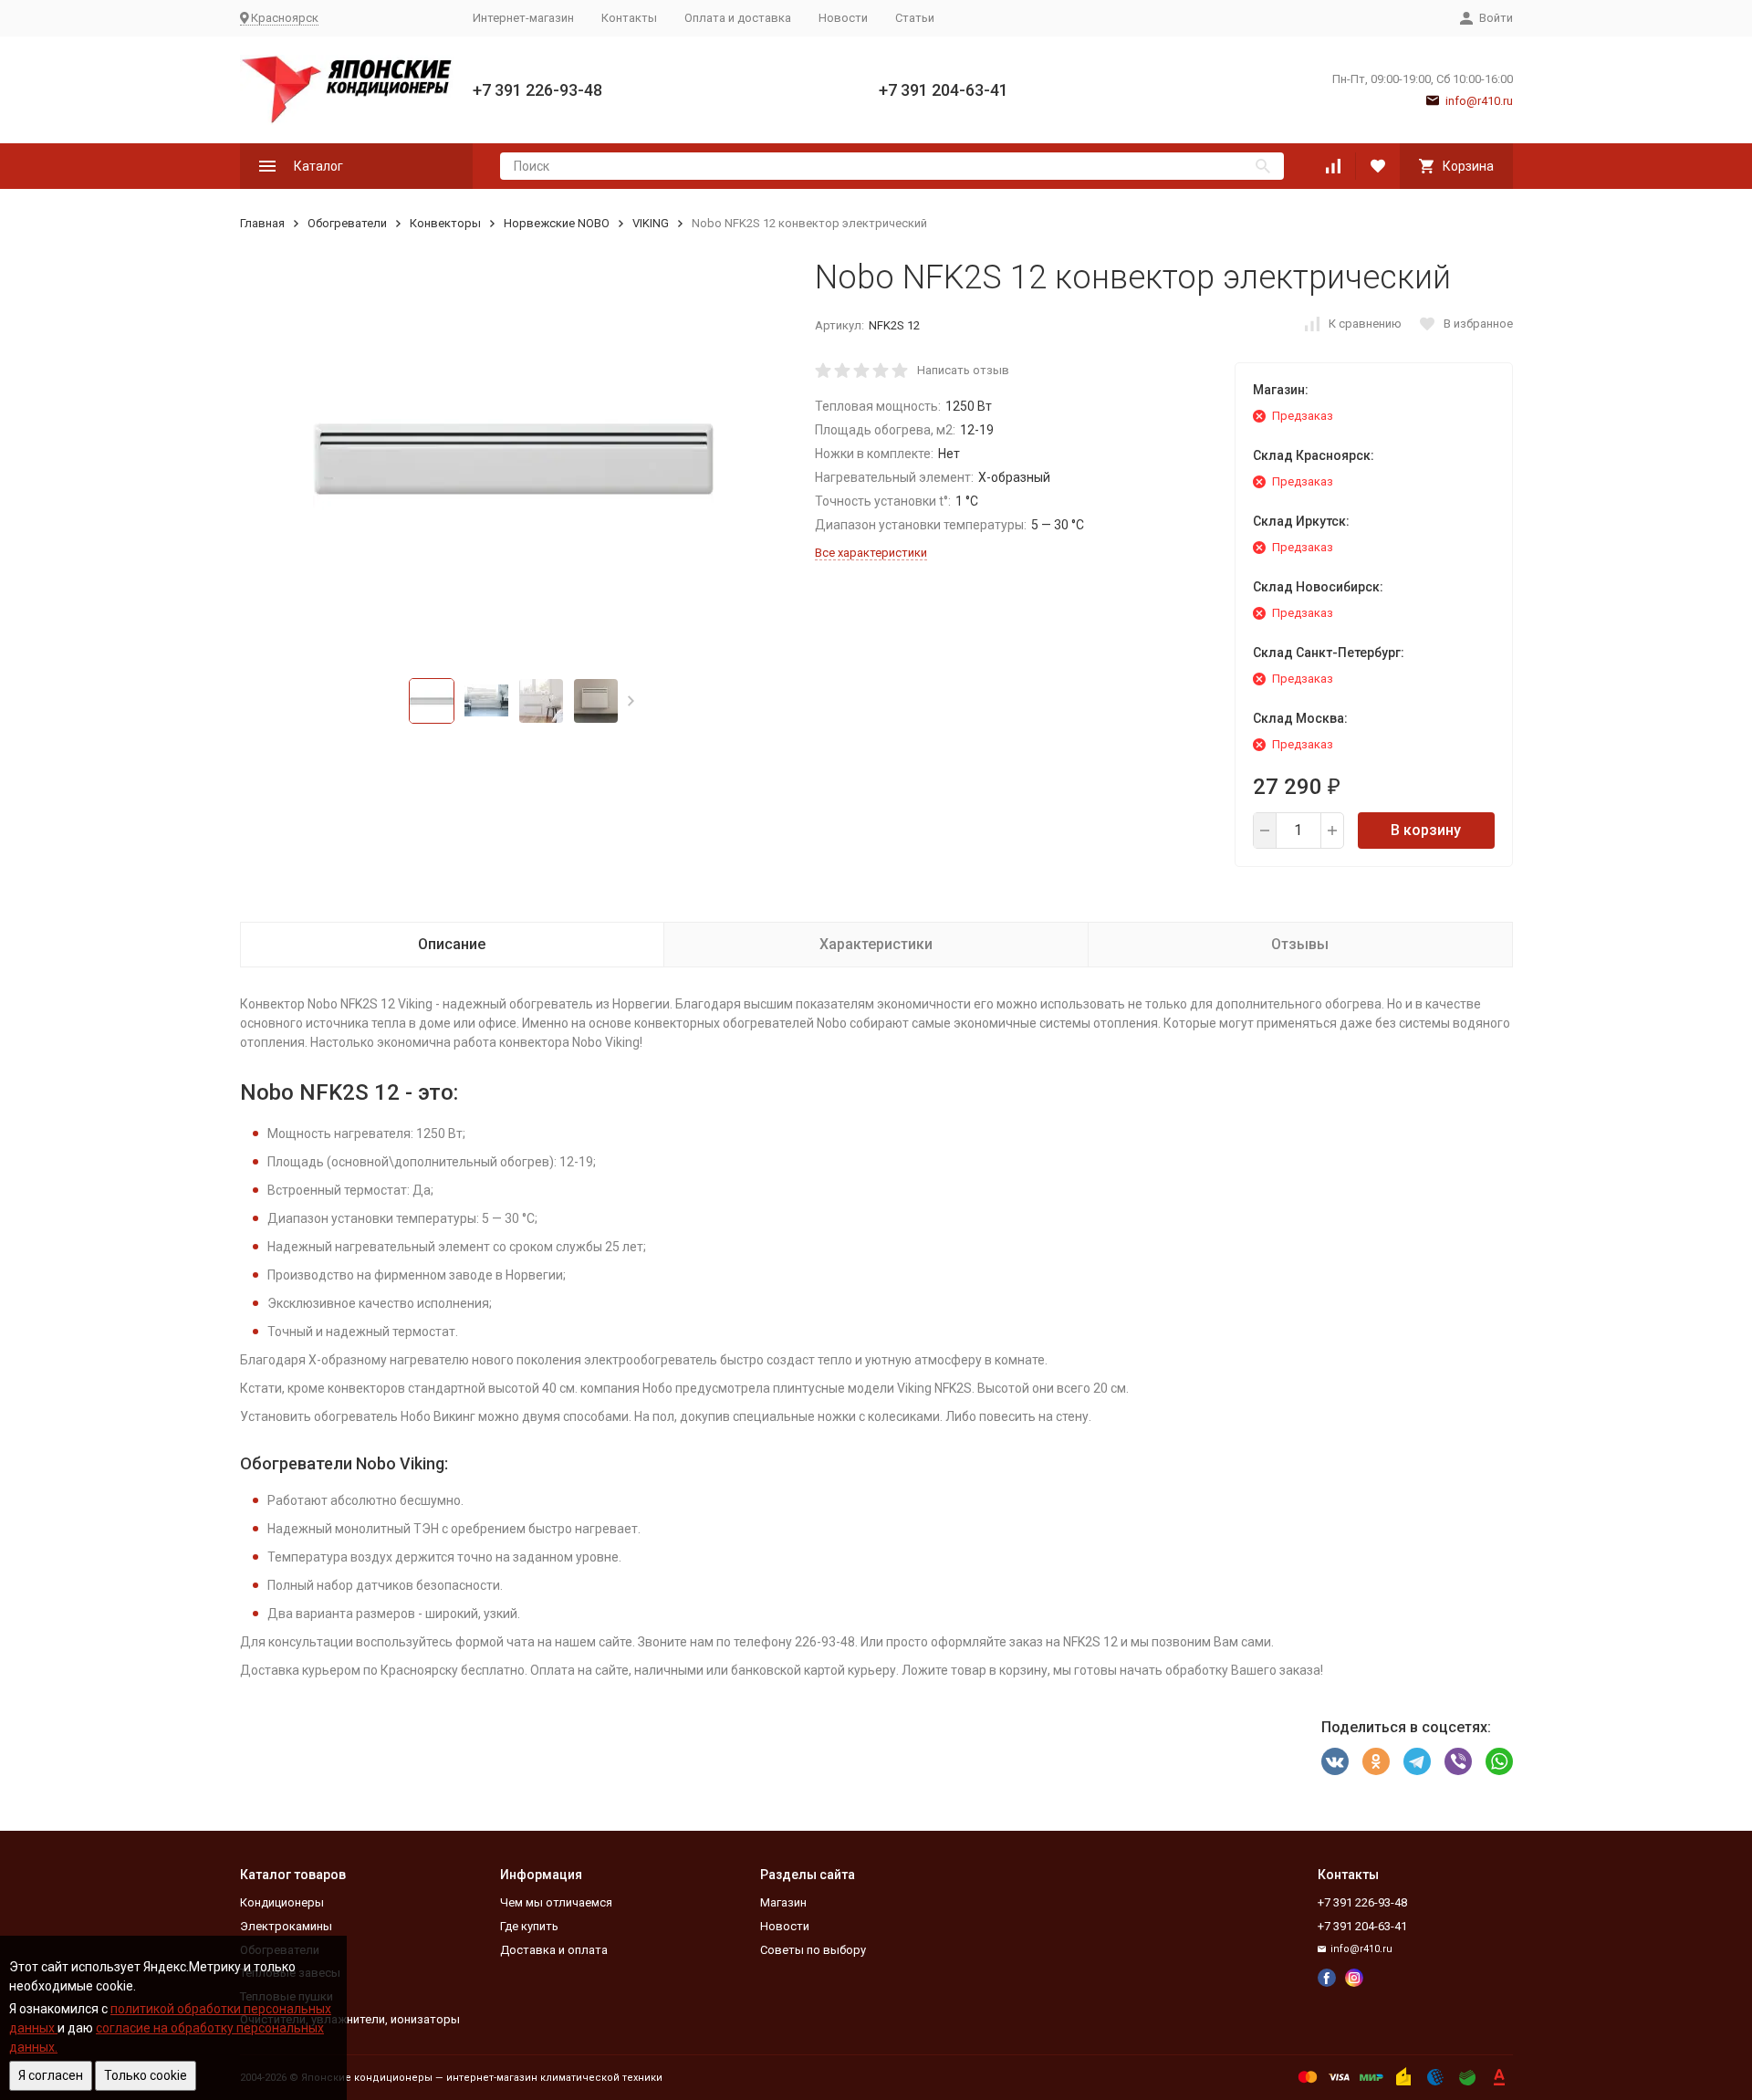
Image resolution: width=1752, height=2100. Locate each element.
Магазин (783, 1902)
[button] (631, 701)
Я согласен (51, 2075)
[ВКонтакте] (1335, 1761)
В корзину (1426, 830)
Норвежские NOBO (557, 223)
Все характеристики (871, 553)
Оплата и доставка (738, 18)
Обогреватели (347, 223)
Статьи (915, 18)
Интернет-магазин (523, 18)
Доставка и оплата (554, 1950)
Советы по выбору (813, 1950)
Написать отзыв (963, 370)
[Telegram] (1417, 1761)
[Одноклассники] (1376, 1761)
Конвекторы (445, 223)
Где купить (529, 1926)
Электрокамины (286, 1926)
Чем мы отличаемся (556, 1902)
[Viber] (1458, 1761)
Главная (262, 223)
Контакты (629, 18)
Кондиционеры (282, 1902)
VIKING (651, 223)
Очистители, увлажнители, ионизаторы (350, 2019)
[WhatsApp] (1499, 1761)
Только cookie (146, 2075)
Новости (843, 18)
